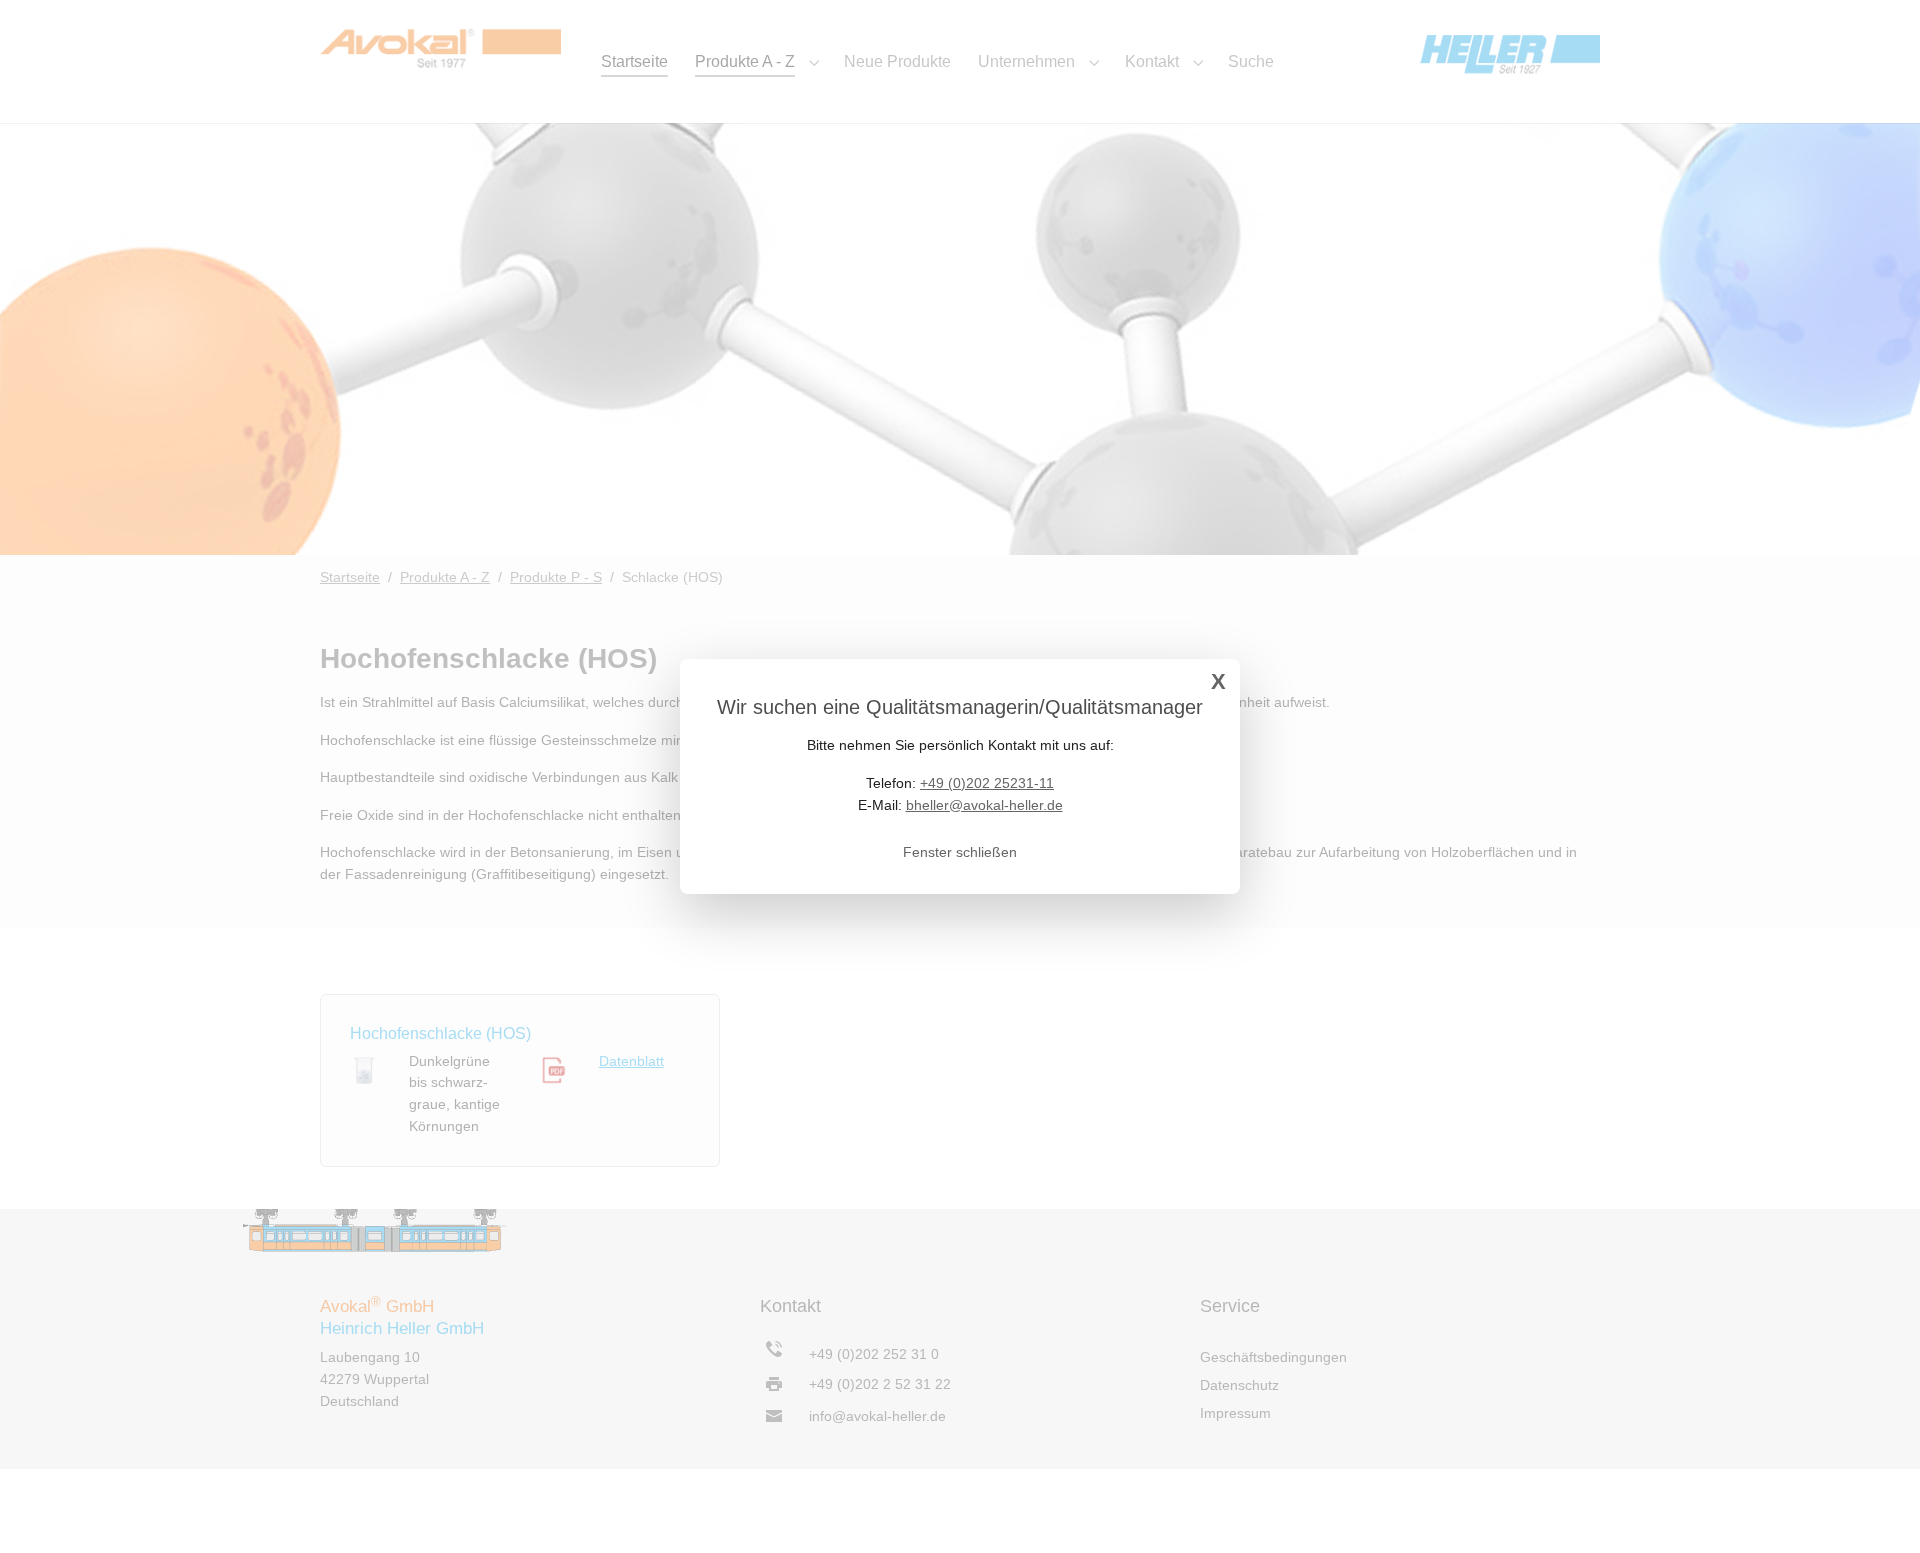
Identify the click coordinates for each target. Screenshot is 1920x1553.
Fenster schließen (960, 852)
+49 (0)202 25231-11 (987, 783)
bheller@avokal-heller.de (984, 805)
